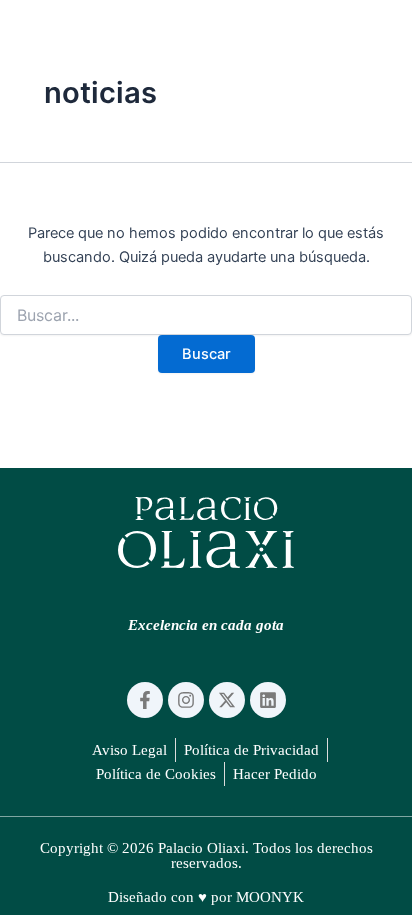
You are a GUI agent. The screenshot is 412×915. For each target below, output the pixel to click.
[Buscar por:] (206, 315)
